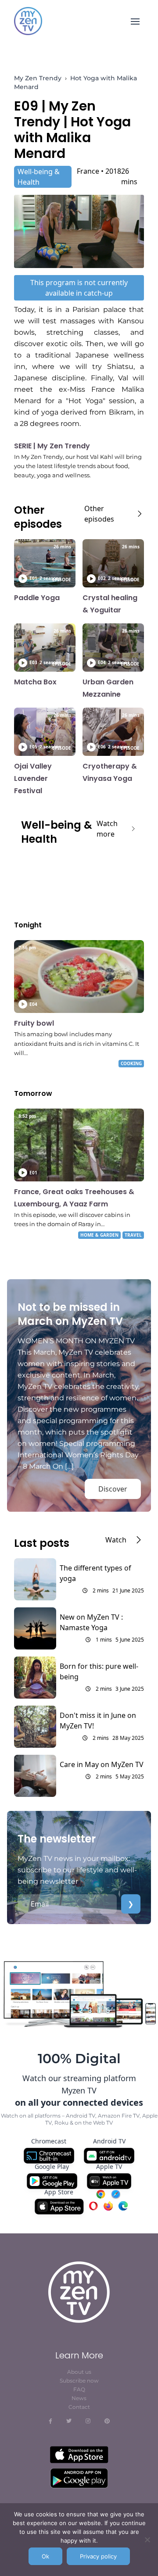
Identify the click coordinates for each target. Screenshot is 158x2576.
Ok (45, 2556)
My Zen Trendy (38, 78)
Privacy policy (98, 2556)
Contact (79, 2407)
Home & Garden (99, 1235)
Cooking (131, 1063)
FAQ (79, 2389)
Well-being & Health (39, 177)
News (79, 2398)
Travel (133, 1235)
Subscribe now (79, 2381)
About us (79, 2372)
